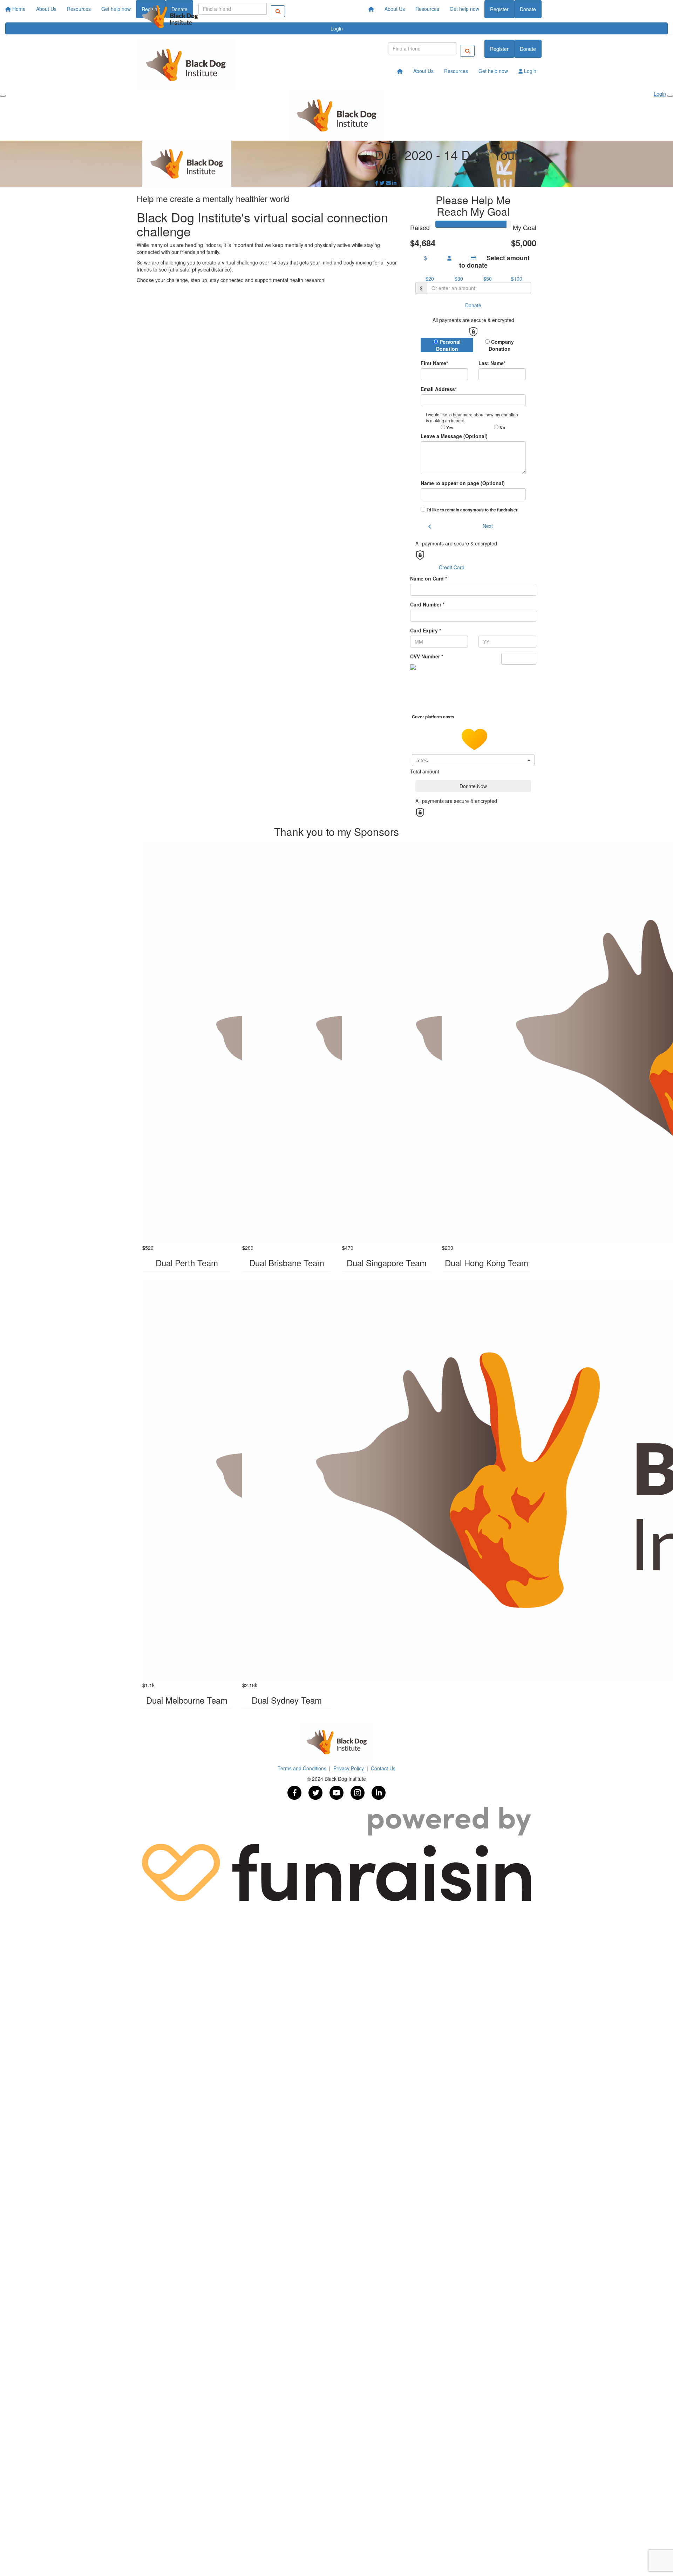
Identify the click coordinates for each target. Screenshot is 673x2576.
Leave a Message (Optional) (454, 436)
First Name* (434, 363)
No (502, 428)
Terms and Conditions (303, 1768)
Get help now (464, 9)
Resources (427, 9)
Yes (449, 428)
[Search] (468, 51)
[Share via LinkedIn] (394, 183)
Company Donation (501, 345)
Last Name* (492, 363)
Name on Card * (429, 578)
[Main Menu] (3, 96)
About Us (395, 9)
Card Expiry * (426, 630)
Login (529, 71)
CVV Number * (427, 656)
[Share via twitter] (382, 183)
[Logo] (170, 17)
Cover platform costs (434, 717)
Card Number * (427, 604)
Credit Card (452, 567)
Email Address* (439, 389)
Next (488, 526)
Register (499, 9)
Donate (528, 9)
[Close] (670, 96)
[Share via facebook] (377, 183)
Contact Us (383, 1768)
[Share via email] (388, 183)
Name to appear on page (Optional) (463, 483)
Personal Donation (448, 345)
